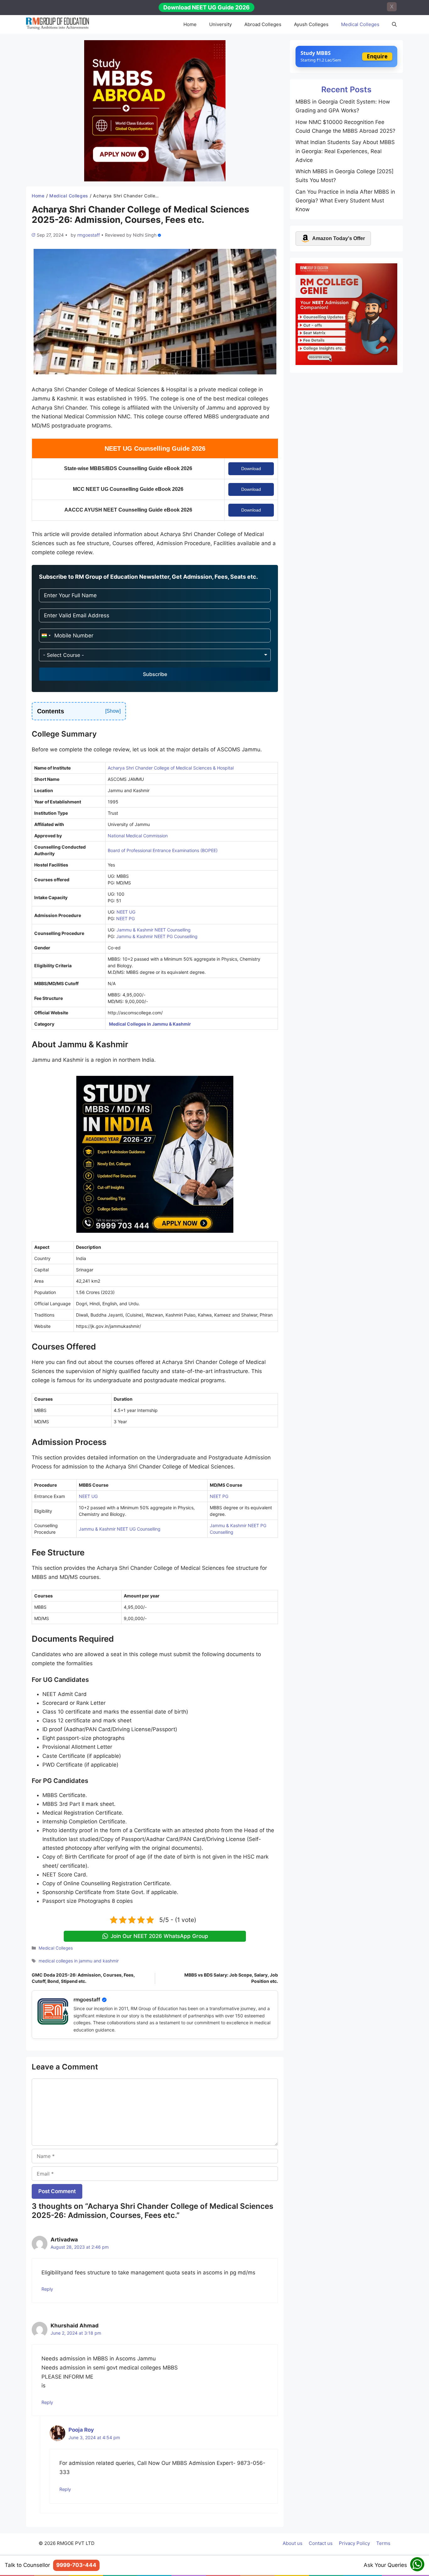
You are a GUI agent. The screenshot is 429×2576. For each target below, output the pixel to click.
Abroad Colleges (263, 24)
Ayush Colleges (311, 24)
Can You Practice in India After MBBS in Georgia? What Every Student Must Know (345, 201)
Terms (383, 2543)
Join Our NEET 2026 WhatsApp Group (159, 1936)
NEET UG (126, 912)
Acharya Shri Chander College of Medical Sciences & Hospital (171, 768)
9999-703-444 (76, 2565)
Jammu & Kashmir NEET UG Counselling (120, 1529)
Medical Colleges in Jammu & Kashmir (150, 1024)
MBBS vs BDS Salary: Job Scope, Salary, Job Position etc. (231, 1978)
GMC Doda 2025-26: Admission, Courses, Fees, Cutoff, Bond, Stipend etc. (83, 1978)
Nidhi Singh (145, 235)
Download (251, 469)
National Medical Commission (138, 836)
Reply (47, 2289)
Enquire (377, 56)
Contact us (321, 2543)
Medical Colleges (360, 24)
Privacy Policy (354, 2543)
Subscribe (155, 674)
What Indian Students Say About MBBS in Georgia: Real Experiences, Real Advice (345, 151)
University (220, 24)
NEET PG (125, 918)
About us (293, 2543)
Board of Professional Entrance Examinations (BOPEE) (163, 850)
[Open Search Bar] (394, 24)
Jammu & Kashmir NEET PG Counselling (157, 936)
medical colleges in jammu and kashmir (79, 1961)
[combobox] (46, 636)
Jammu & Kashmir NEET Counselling (154, 930)
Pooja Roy (81, 2430)
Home (190, 24)
